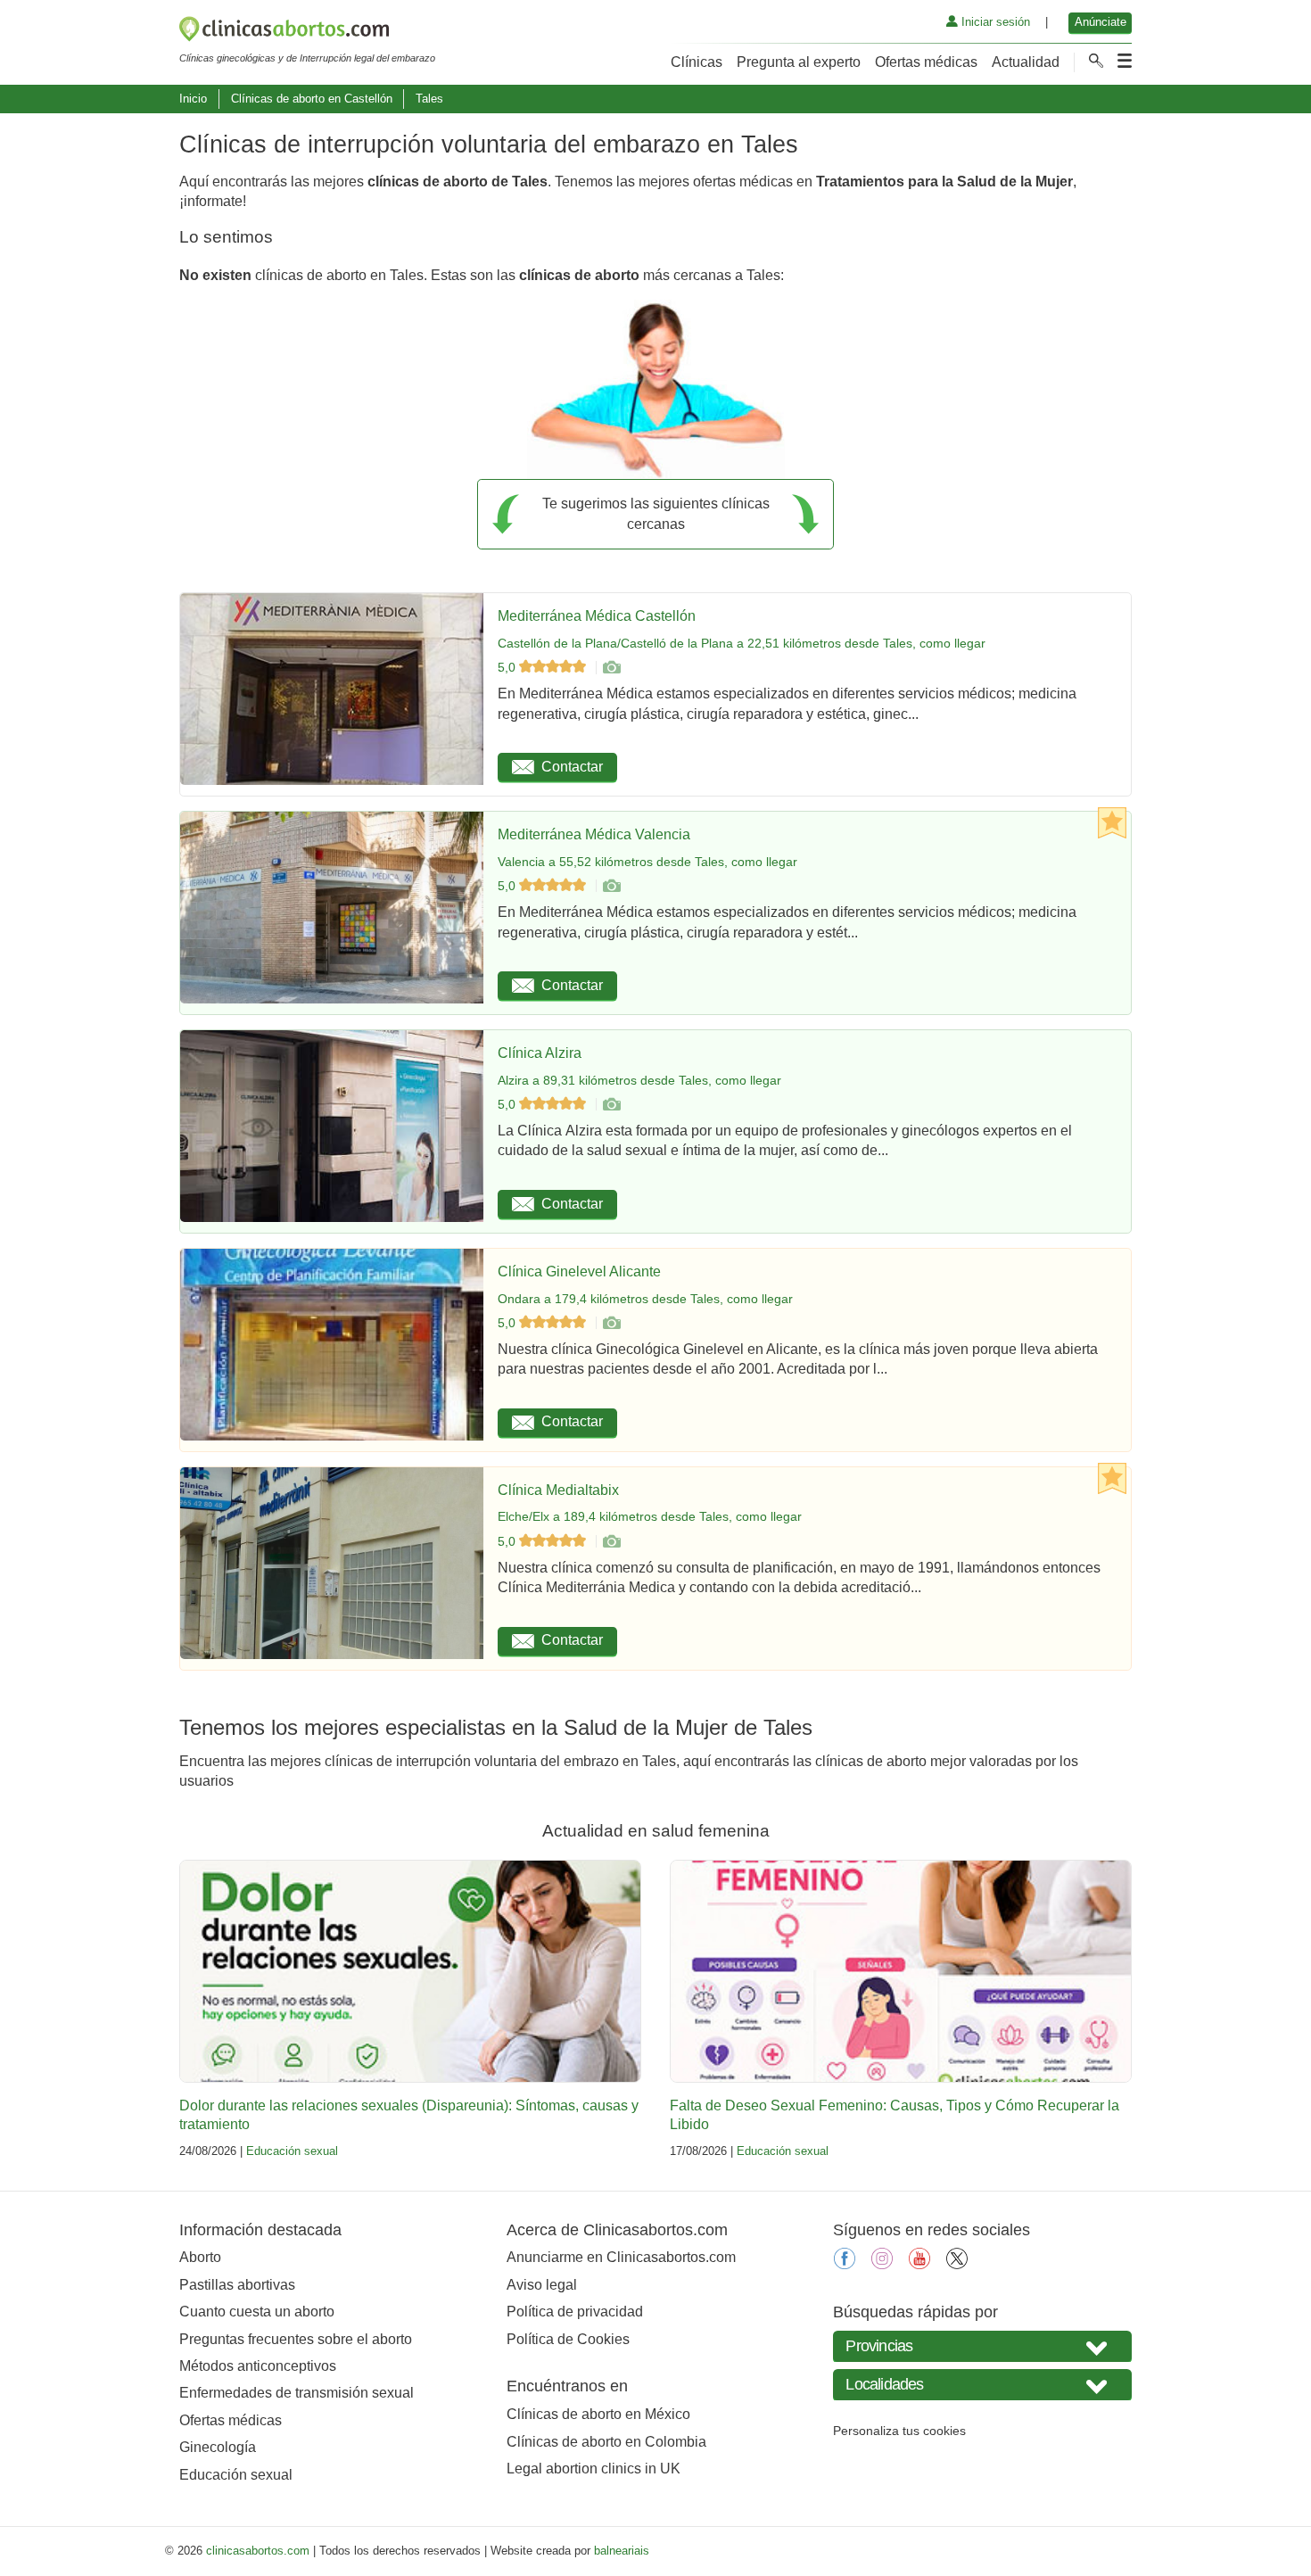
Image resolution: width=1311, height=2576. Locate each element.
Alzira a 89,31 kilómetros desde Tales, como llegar (639, 1080)
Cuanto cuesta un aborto (257, 2312)
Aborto (200, 2257)
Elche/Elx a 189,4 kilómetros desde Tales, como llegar (650, 1516)
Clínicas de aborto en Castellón (312, 99)
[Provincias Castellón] (982, 2346)
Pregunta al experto (799, 62)
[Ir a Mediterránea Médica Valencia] (611, 886)
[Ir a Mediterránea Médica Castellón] (611, 667)
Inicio (193, 99)
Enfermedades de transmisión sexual (297, 2393)
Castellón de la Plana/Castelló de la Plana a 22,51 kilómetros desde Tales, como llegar (742, 643)
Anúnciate (1101, 22)
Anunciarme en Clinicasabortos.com (621, 2257)
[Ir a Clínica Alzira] (611, 1104)
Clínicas (697, 62)
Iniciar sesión (994, 22)
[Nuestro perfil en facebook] (845, 2264)
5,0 (508, 667)
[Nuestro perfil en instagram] (882, 2264)
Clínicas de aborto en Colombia (606, 2442)
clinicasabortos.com (258, 2551)
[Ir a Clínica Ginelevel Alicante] (611, 1323)
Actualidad (1026, 62)
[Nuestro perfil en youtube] (919, 2264)
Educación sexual (292, 2151)
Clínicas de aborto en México (598, 2414)
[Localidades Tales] (982, 2385)
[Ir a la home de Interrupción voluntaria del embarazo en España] (307, 32)
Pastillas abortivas (237, 2285)
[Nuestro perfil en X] (957, 2264)
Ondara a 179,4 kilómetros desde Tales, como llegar (645, 1299)
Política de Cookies (568, 2339)
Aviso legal (542, 2285)
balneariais (622, 2551)
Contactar (572, 767)
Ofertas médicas (926, 62)
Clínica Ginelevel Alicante (579, 1271)
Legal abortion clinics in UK (594, 2469)
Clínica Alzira (540, 1053)
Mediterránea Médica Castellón (597, 616)
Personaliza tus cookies (899, 2431)
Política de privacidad (575, 2312)
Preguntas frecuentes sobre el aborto (296, 2339)
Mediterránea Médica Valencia (594, 834)
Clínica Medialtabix (558, 1490)
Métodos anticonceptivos (258, 2366)
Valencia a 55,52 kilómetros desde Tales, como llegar (647, 862)
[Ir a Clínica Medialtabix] (611, 1541)
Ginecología (218, 2447)
